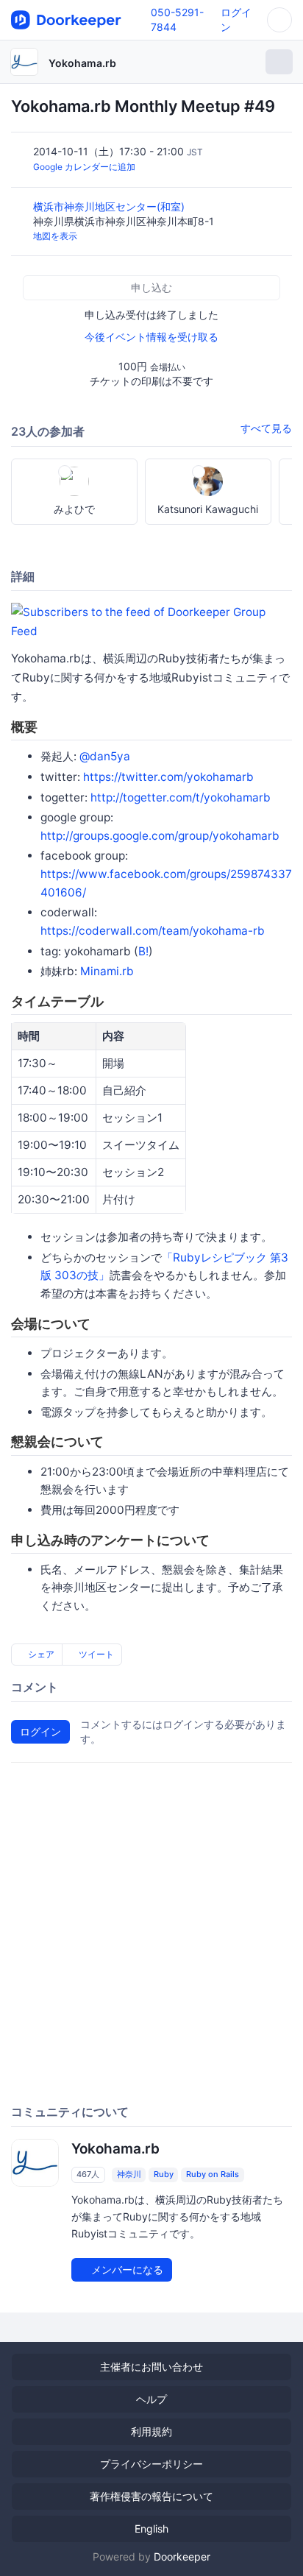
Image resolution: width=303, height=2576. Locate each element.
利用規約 (151, 2431)
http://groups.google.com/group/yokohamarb (160, 836)
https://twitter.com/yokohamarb (168, 777)
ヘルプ (151, 2399)
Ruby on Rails (213, 2174)
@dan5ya (105, 756)
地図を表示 (55, 236)
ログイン (40, 1731)
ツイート (95, 1654)
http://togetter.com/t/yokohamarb (181, 797)
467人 (88, 2174)
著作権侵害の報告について (151, 2496)
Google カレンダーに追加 (84, 167)
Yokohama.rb (82, 63)
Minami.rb (107, 971)
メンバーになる (126, 2269)
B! (143, 951)
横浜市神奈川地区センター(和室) (110, 206)
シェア (40, 1654)
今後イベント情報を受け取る (151, 337)
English (151, 2529)
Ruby (164, 2174)
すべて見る (266, 428)
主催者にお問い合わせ (151, 2367)
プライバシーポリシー (151, 2464)
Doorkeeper (182, 2556)
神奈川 (129, 2174)
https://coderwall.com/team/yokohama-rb (153, 931)
